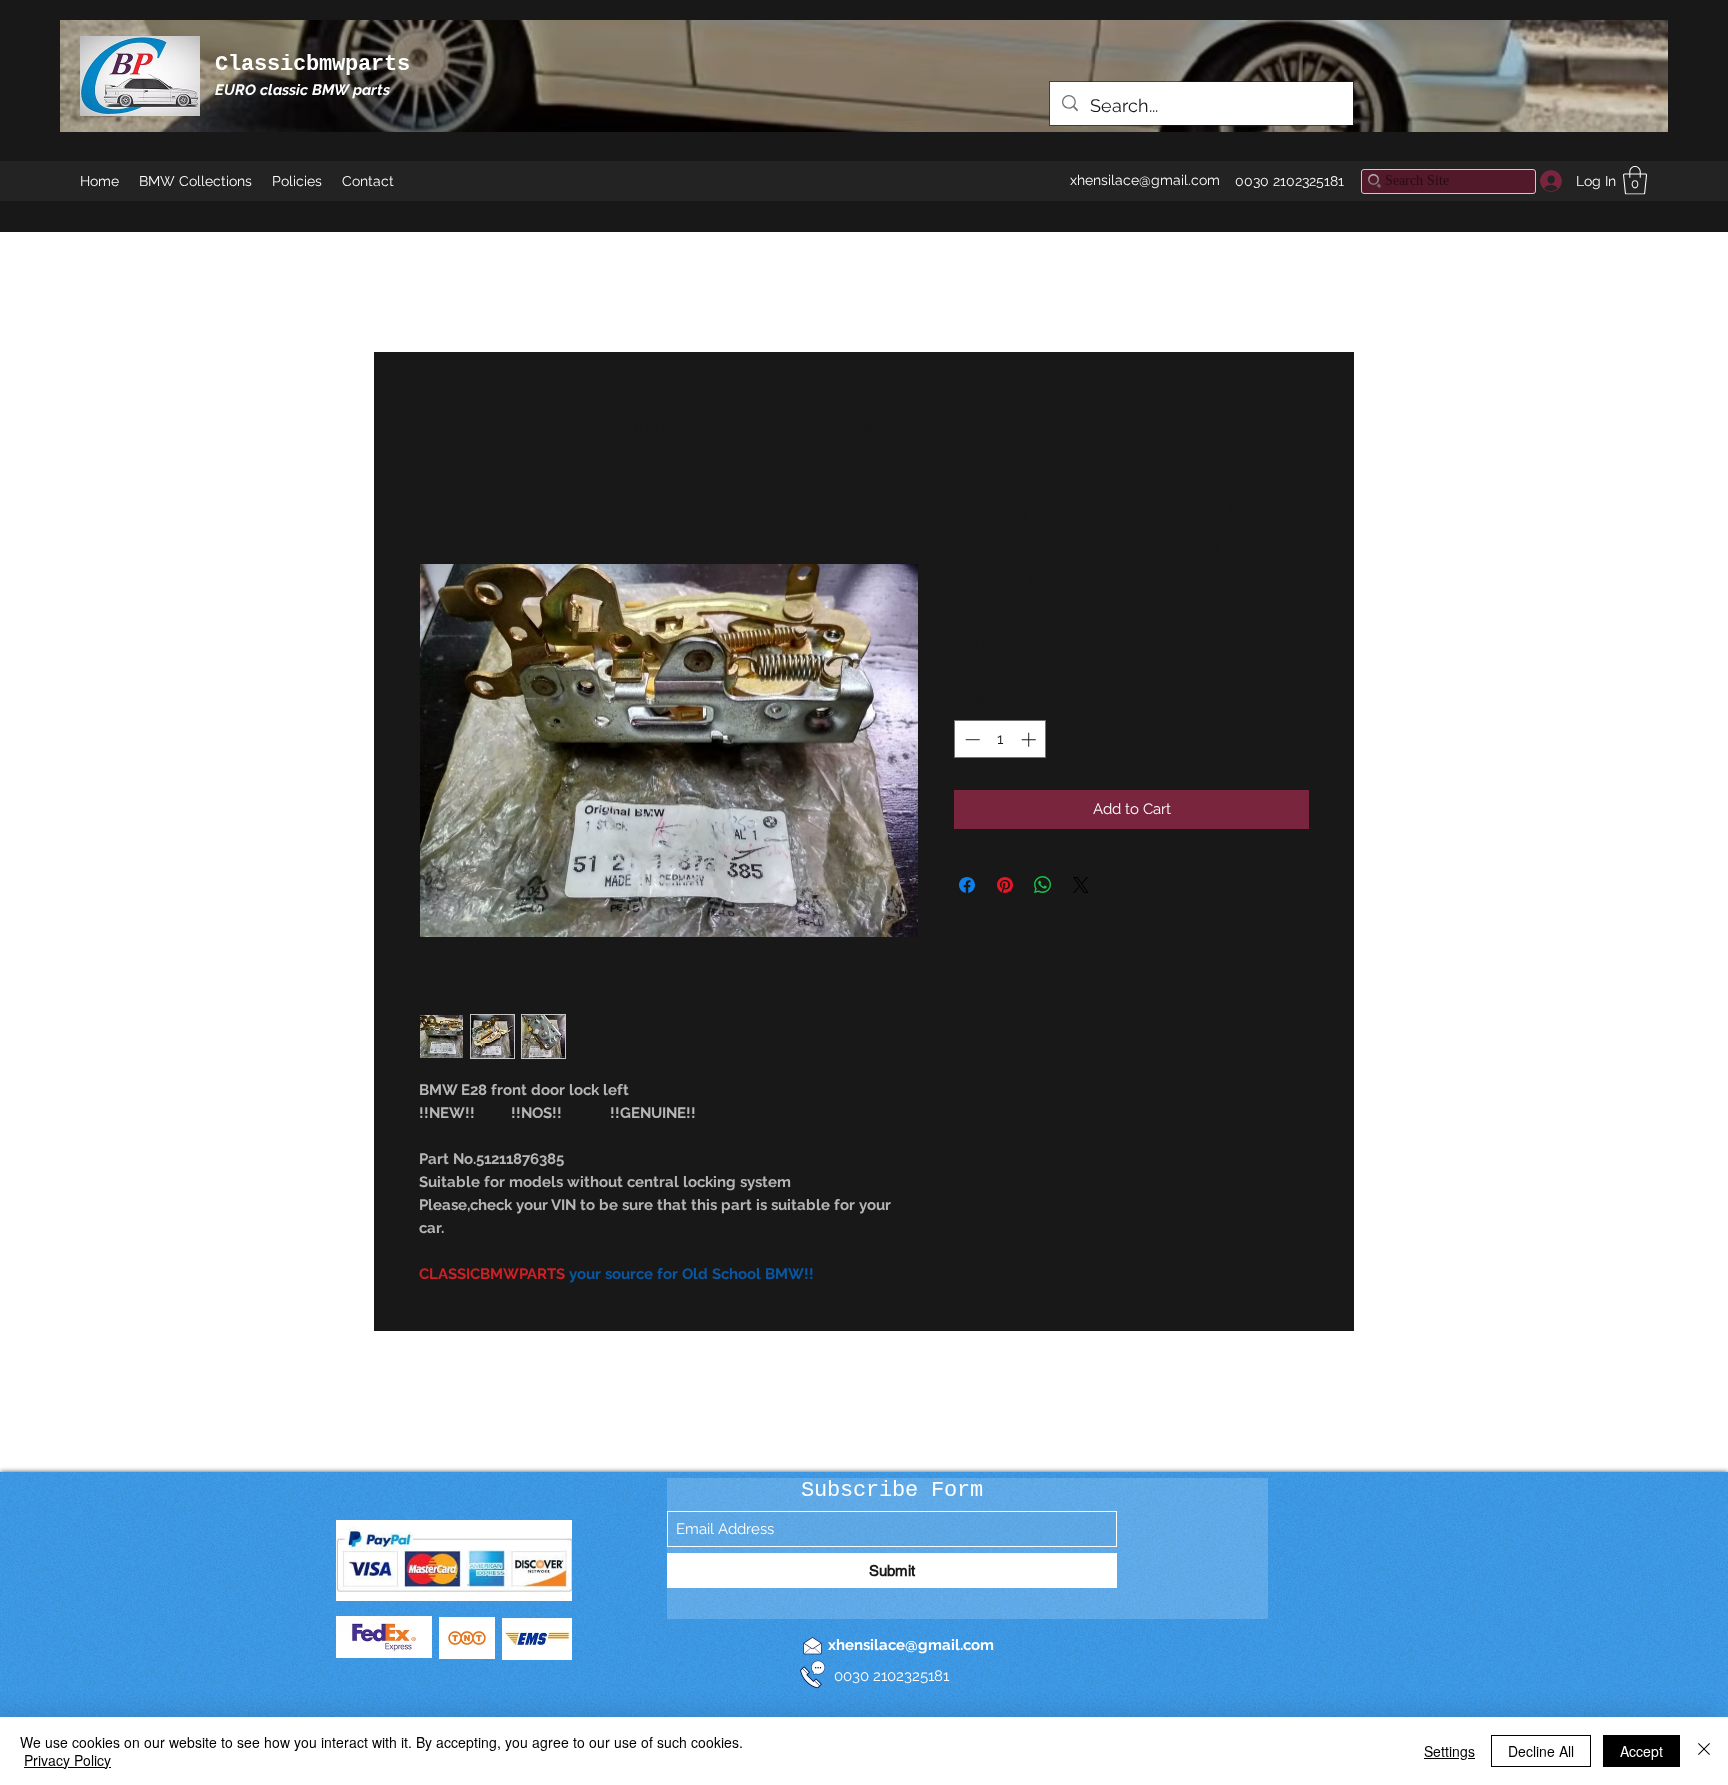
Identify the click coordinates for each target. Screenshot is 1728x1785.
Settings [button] (1449, 1751)
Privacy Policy (67, 1760)
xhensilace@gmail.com (1145, 180)
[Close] (1704, 1751)
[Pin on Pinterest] (1005, 885)
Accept (1641, 1751)
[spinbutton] (1000, 739)
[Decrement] (970, 739)
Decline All (1541, 1751)
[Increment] (1030, 739)
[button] (1635, 180)
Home (442, 425)
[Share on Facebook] (967, 885)
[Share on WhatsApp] (1043, 885)
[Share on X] (1081, 885)
